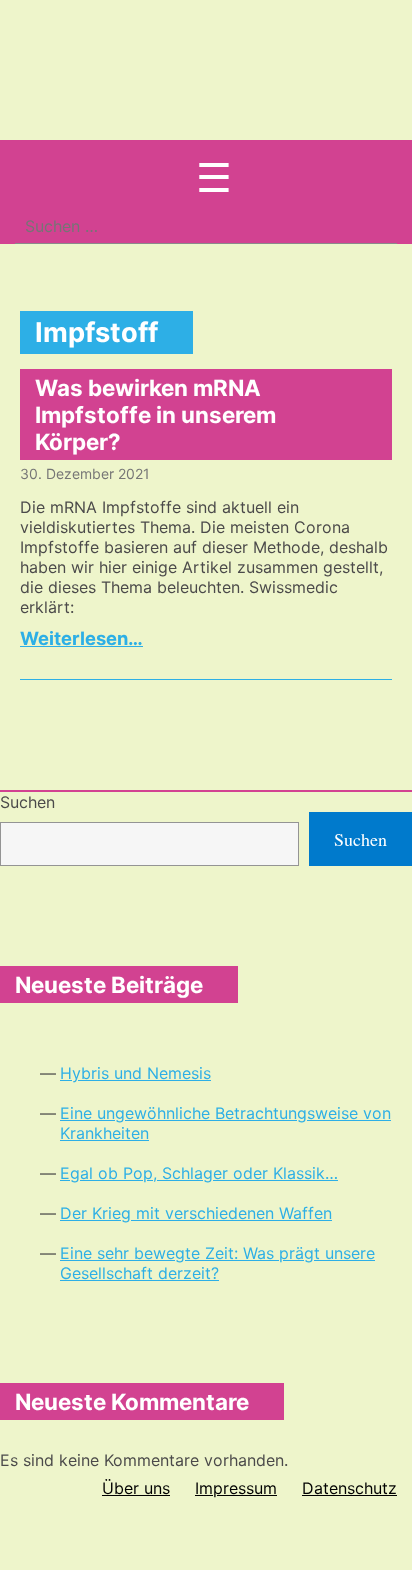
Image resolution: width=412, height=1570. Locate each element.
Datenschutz (349, 1488)
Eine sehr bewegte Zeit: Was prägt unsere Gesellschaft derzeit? (217, 1263)
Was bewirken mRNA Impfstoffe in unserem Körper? (155, 414)
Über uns (136, 1488)
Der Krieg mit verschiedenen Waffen (196, 1213)
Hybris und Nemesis (135, 1073)
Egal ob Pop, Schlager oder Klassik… (199, 1173)
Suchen (27, 802)
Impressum (236, 1488)
